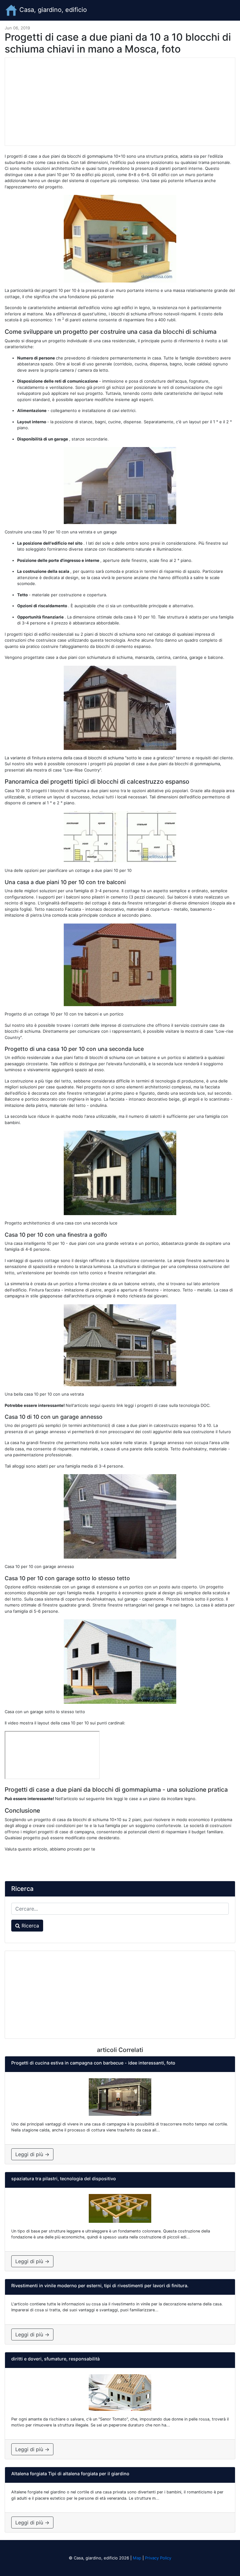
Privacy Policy (158, 2558)
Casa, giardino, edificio (52, 10)
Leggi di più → (32, 2154)
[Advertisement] (120, 102)
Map (137, 2558)
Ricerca (30, 1926)
